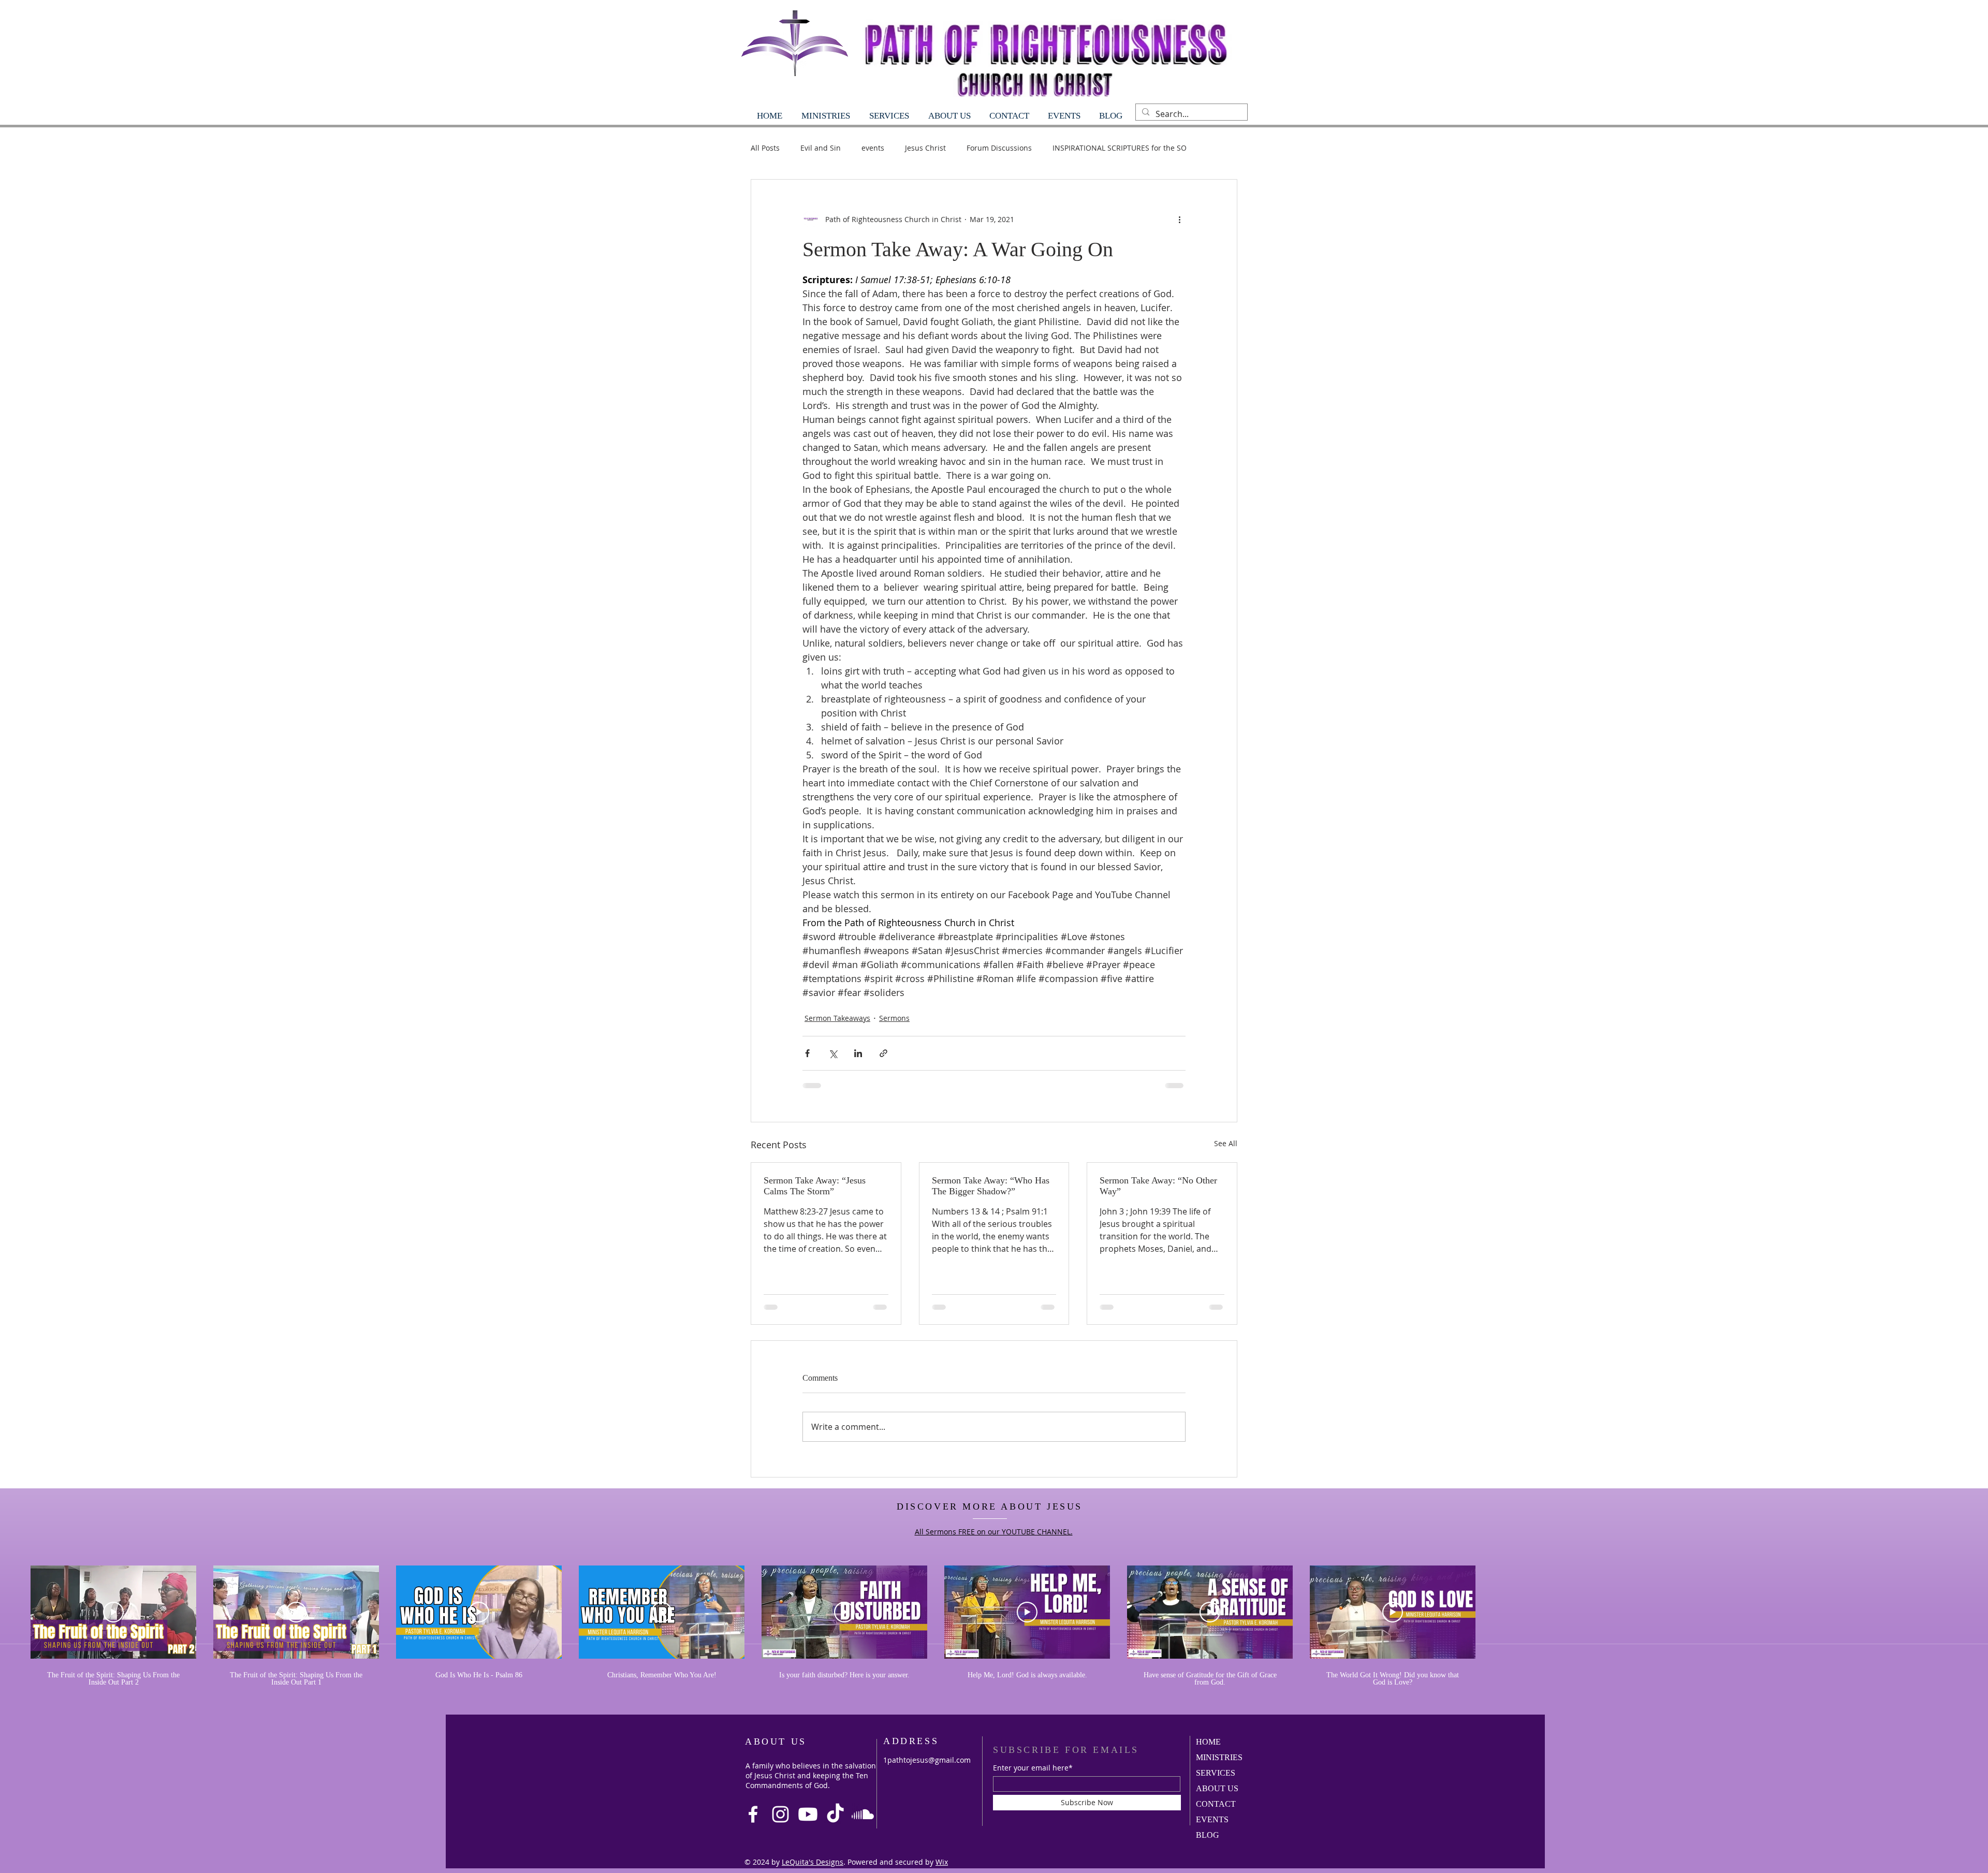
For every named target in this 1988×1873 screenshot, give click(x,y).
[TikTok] (835, 1814)
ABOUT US (1217, 1788)
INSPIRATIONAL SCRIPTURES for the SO (1120, 148)
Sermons (894, 1018)
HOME (1208, 1742)
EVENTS (1212, 1819)
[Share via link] (883, 1053)
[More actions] (1179, 219)
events (873, 148)
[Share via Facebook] (807, 1053)
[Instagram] (780, 1814)
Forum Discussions (999, 148)
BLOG (1208, 1835)
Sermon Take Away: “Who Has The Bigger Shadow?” (991, 1186)
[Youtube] (808, 1814)
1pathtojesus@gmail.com (927, 1760)
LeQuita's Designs (813, 1862)
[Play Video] (113, 1612)
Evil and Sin (821, 148)
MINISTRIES (1219, 1757)
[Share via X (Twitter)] (833, 1053)
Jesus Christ (925, 148)
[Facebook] (753, 1814)
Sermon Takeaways (837, 1018)
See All (1226, 1143)
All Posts (765, 148)
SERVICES (1216, 1773)
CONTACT (1216, 1804)
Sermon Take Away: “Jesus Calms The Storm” (815, 1186)
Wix (942, 1862)
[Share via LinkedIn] (858, 1053)
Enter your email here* (1033, 1768)
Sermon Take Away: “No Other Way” (1158, 1186)
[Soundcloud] (863, 1814)
